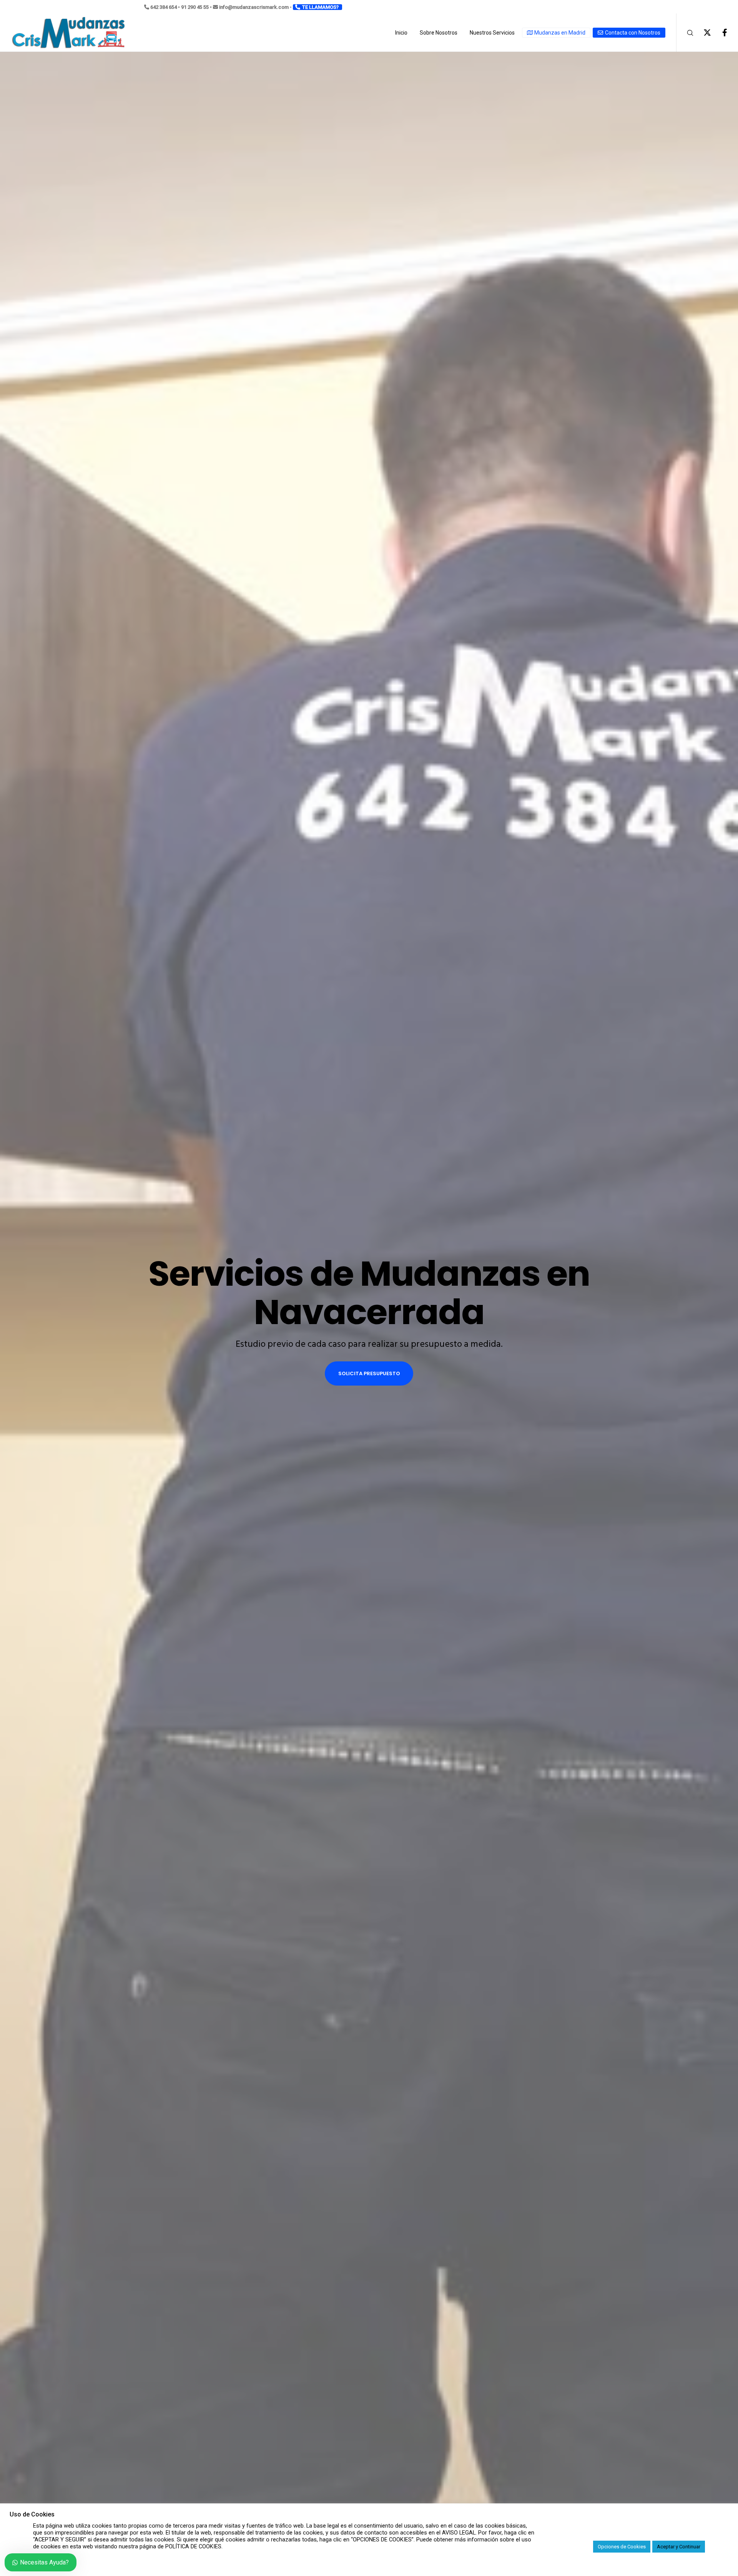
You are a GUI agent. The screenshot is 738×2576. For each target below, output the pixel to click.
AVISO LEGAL (459, 2533)
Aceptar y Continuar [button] (679, 2547)
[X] (702, 33)
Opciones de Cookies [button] (622, 2547)
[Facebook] (720, 33)
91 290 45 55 (195, 7)
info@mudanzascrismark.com (254, 7)
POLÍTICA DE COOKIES (193, 2546)
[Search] (685, 33)
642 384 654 (164, 7)
